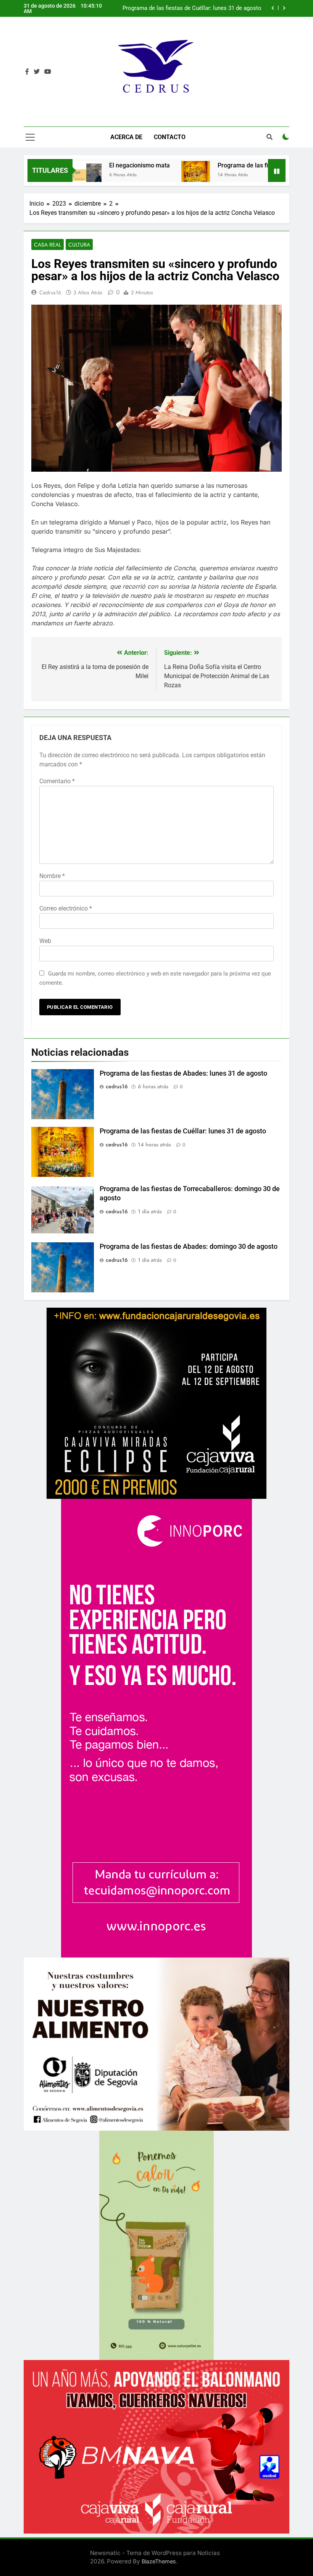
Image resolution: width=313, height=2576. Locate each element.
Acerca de (126, 137)
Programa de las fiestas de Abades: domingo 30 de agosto (189, 1247)
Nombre (52, 876)
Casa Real (48, 245)
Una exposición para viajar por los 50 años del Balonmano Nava (187, 8)
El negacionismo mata (87, 165)
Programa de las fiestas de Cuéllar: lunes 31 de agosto (183, 1131)
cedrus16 (50, 292)
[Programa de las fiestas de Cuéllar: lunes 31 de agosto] (143, 175)
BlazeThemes (159, 2561)
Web (45, 941)
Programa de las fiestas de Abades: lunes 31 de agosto (183, 1073)
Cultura (79, 245)
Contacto (170, 137)
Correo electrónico (66, 908)
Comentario (57, 781)
